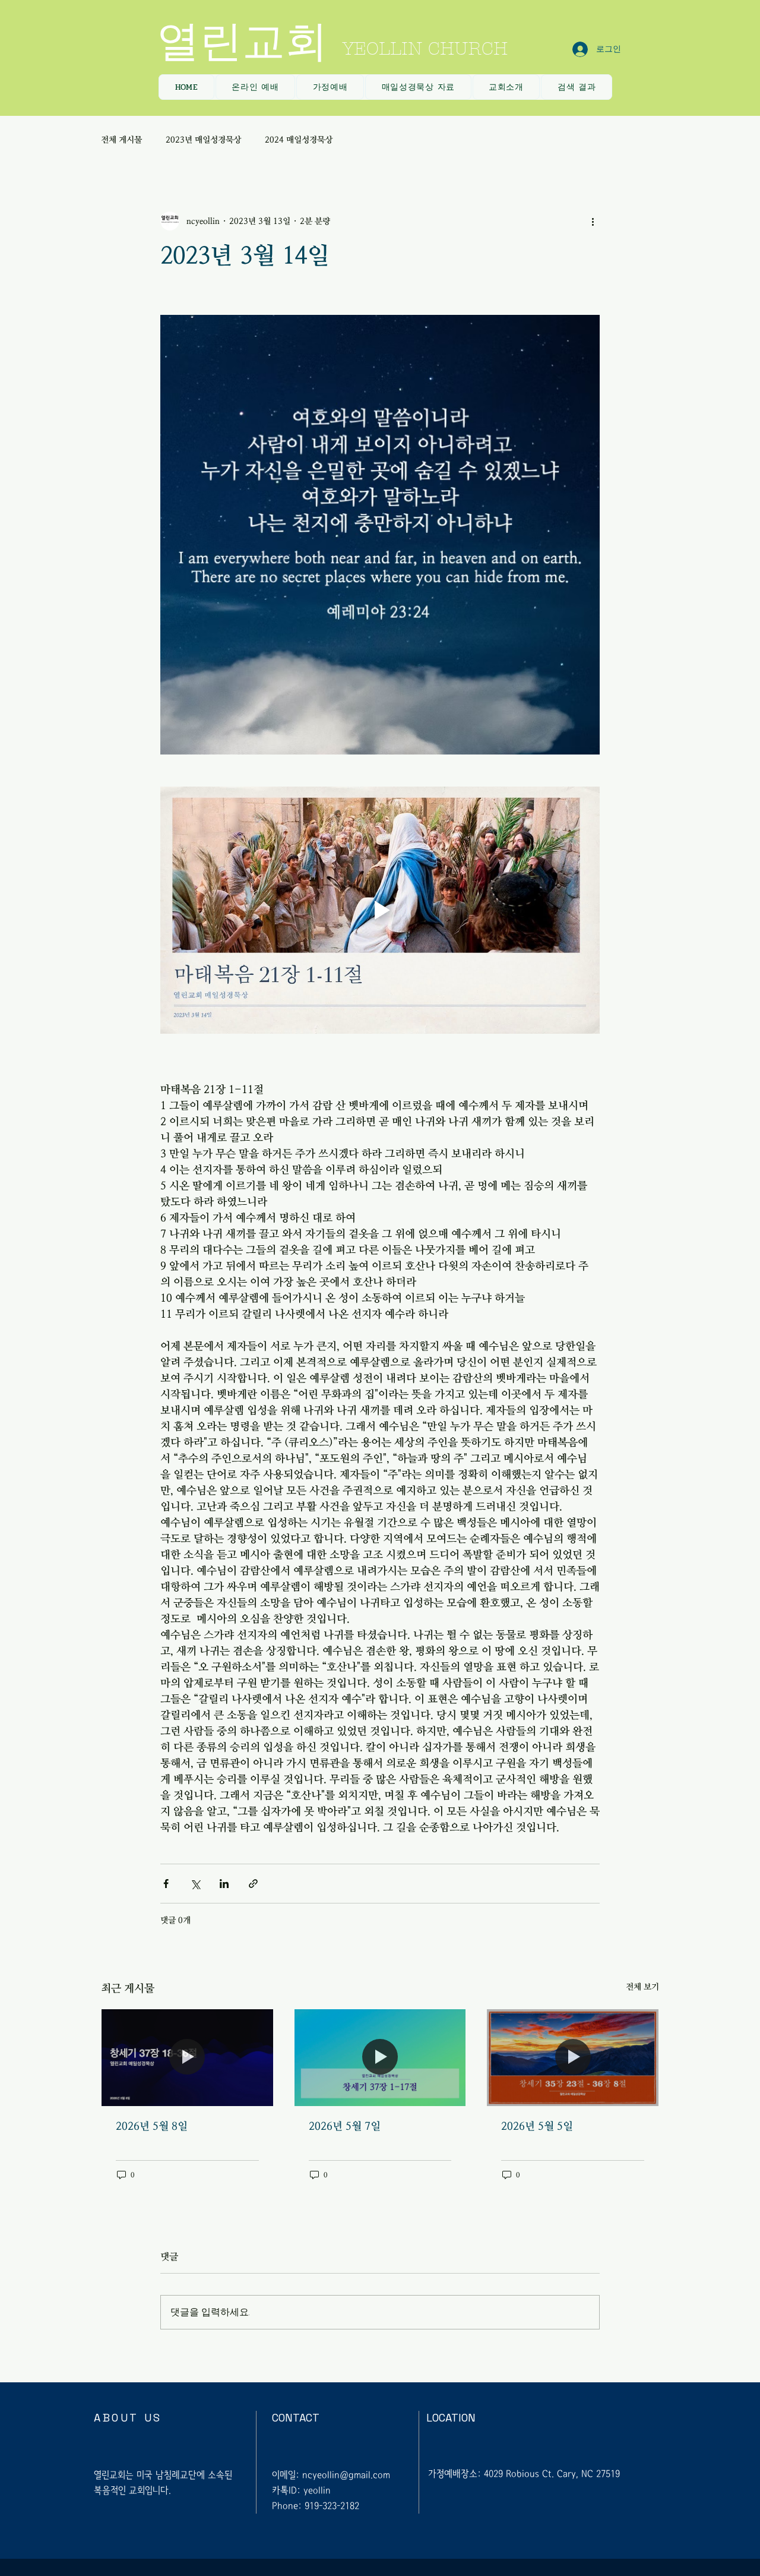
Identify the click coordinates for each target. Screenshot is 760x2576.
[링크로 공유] (253, 1884)
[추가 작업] (593, 221)
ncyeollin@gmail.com (346, 2475)
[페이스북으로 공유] (166, 1884)
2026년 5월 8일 (152, 2126)
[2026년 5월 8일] (187, 2057)
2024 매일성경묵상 (299, 140)
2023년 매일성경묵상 (203, 140)
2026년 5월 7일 (345, 2126)
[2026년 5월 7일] (380, 2057)
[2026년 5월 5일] (573, 2057)
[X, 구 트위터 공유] (195, 1884)
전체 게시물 (121, 140)
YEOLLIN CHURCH (425, 49)
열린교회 (242, 42)
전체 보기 (642, 1987)
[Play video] (380, 910)
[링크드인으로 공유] (224, 1884)
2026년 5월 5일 (537, 2126)
